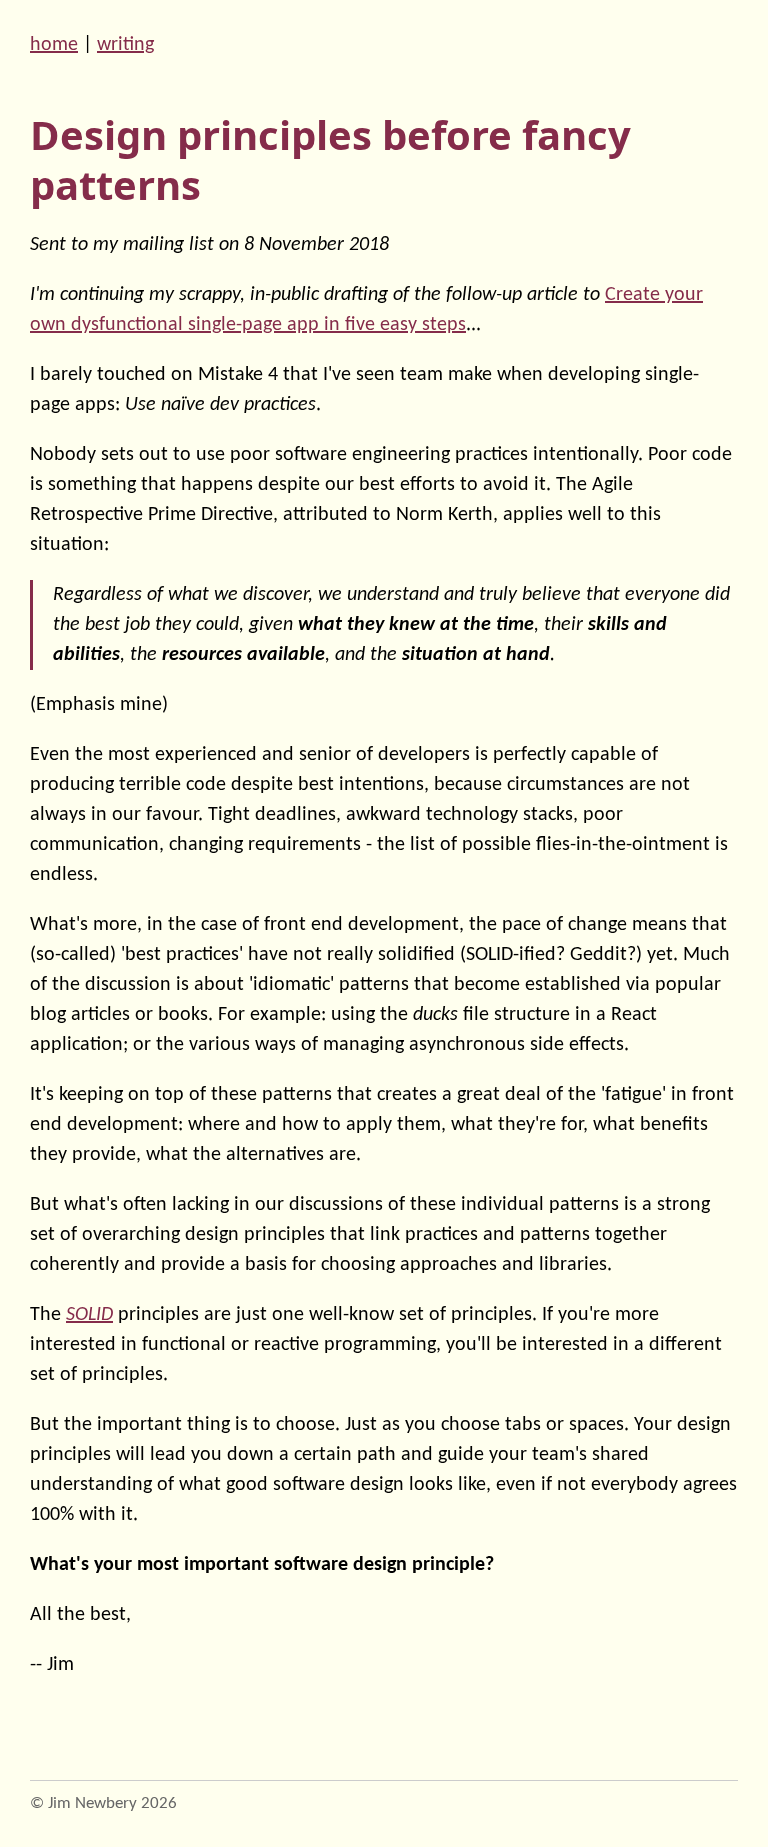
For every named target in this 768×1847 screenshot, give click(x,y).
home (54, 45)
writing (125, 45)
